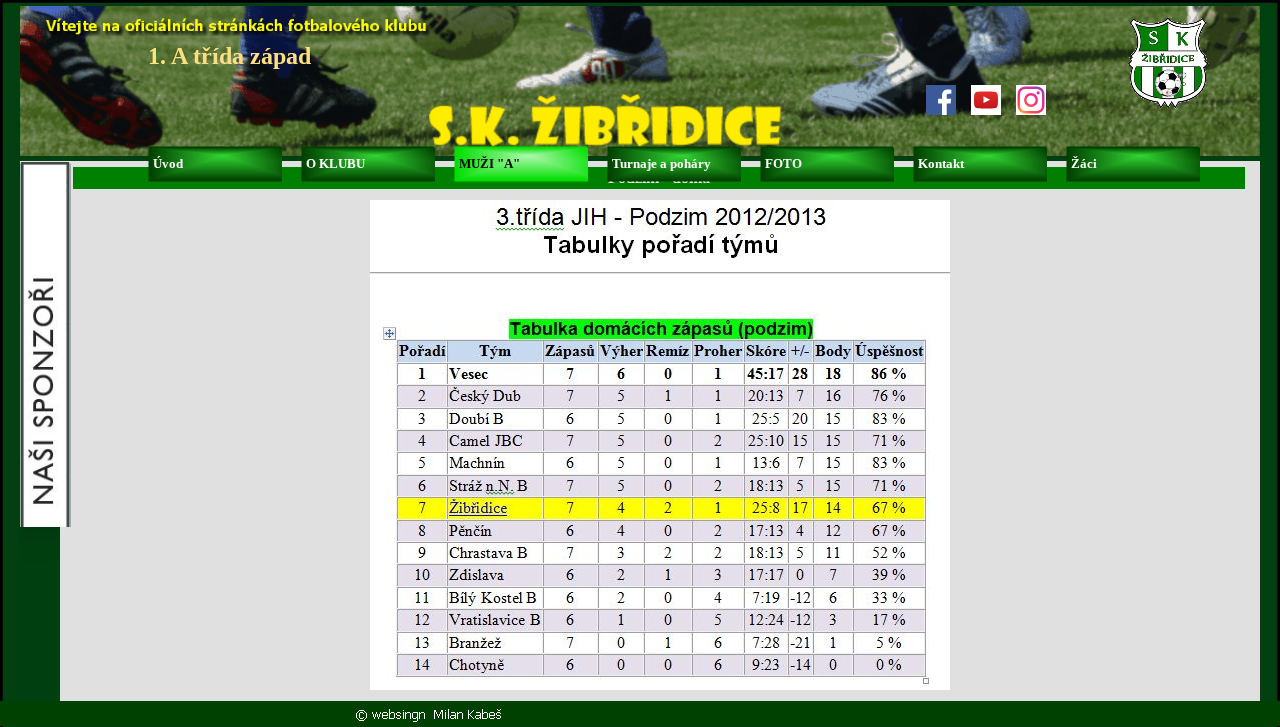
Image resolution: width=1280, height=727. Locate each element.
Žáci (1084, 163)
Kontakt (941, 163)
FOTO (783, 163)
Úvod (168, 163)
